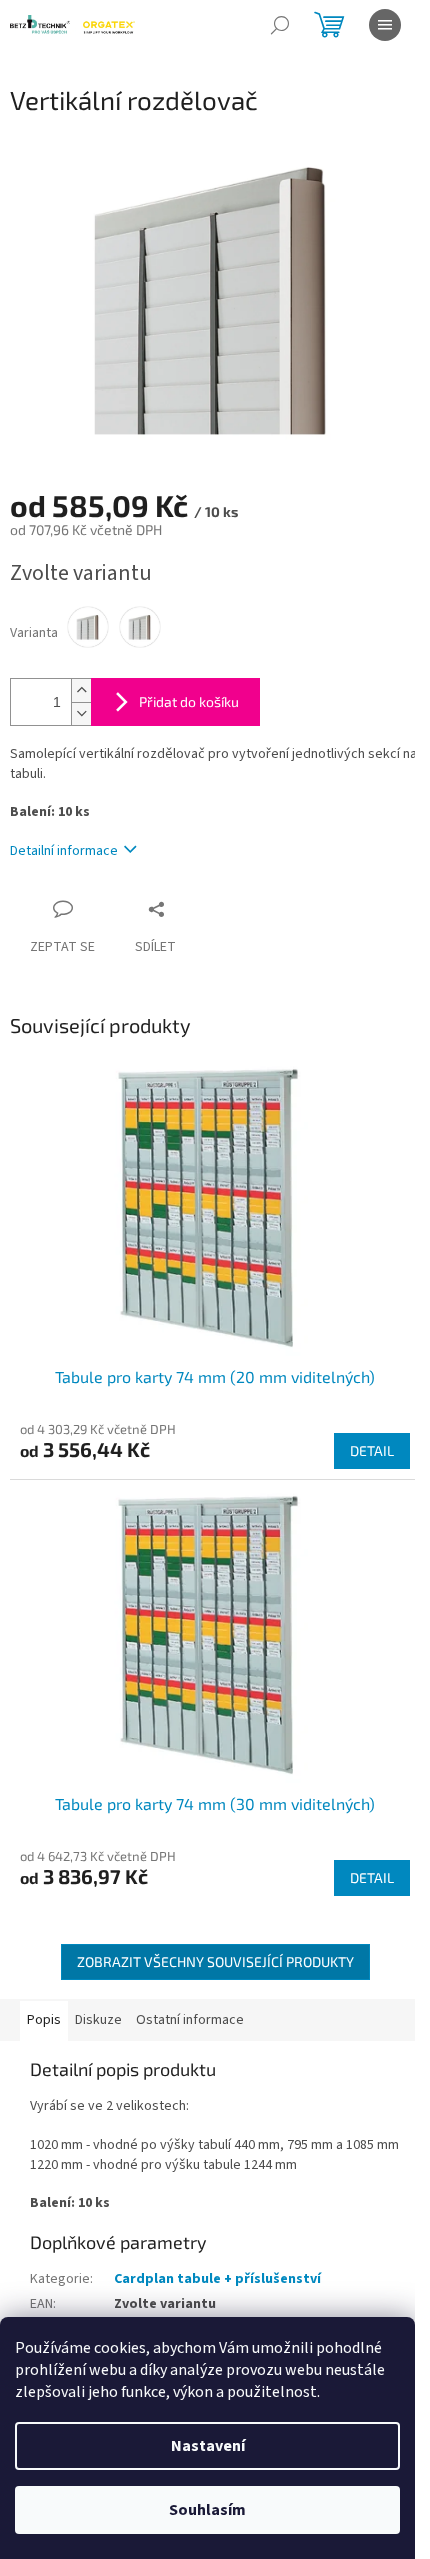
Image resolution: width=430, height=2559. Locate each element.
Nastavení (208, 2446)
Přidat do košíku (189, 701)
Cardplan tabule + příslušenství (217, 2279)
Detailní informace (64, 851)
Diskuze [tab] (98, 2020)
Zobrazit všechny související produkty (215, 1961)
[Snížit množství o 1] (81, 713)
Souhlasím (207, 2510)
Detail (372, 1450)
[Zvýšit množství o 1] (81, 690)
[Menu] (385, 25)
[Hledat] (280, 25)
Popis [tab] (44, 2020)
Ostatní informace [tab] (190, 2020)
